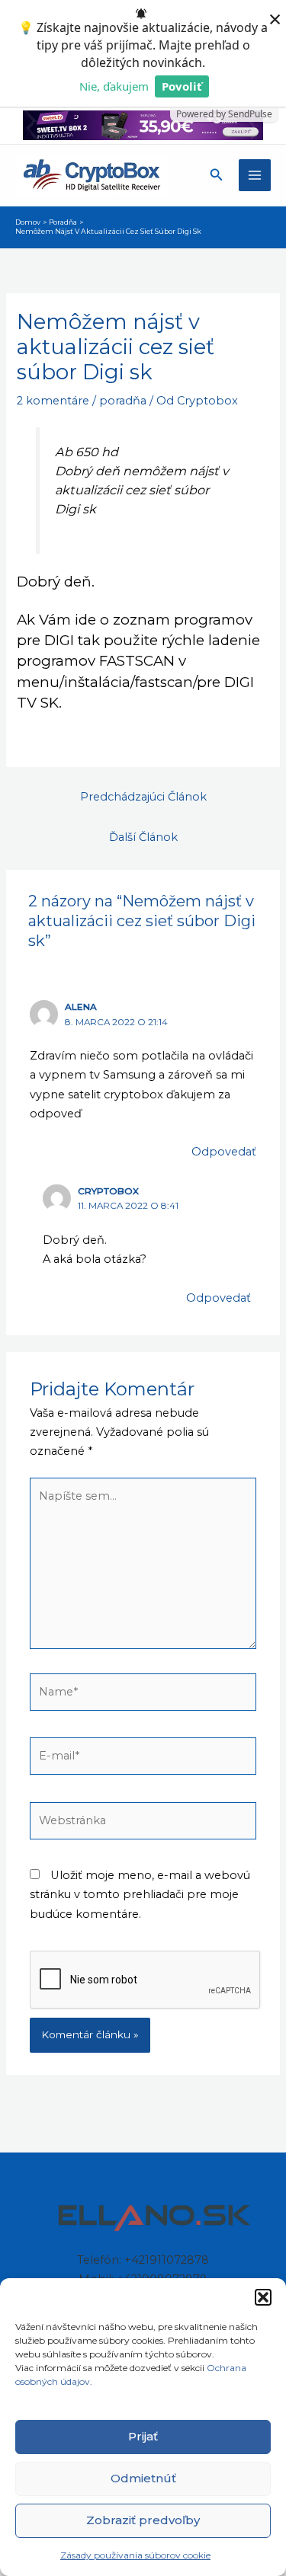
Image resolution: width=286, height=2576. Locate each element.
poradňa (123, 401)
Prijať (143, 2436)
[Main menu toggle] (255, 175)
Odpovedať (224, 1152)
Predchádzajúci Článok (143, 797)
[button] (263, 2297)
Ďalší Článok (143, 837)
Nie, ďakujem (114, 86)
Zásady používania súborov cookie (135, 2555)
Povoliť (182, 86)
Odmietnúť (143, 2478)
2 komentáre (53, 401)
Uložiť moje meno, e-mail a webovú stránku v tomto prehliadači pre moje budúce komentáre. (140, 1894)
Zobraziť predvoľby (143, 2520)
